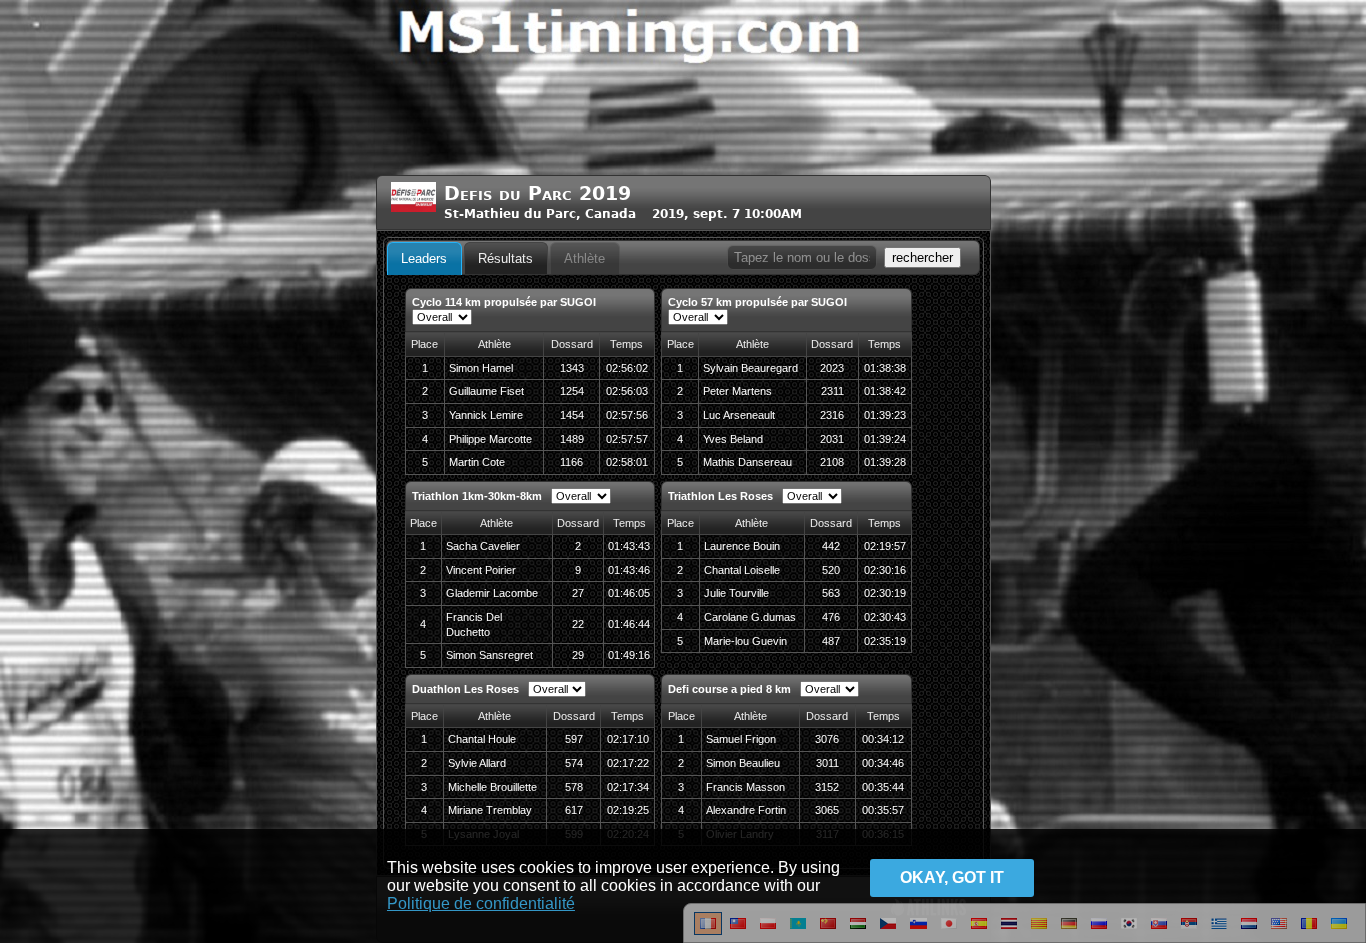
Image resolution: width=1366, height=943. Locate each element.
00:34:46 (883, 763)
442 (831, 546)
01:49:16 (629, 655)
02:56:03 (627, 391)
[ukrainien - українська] (1339, 931)
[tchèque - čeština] (888, 931)
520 (831, 570)
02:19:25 (628, 810)
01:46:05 (629, 593)
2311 (832, 391)
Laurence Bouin (742, 546)
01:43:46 (629, 570)
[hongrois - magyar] (858, 931)
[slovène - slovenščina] (918, 931)
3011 (827, 763)
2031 (832, 439)
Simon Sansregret (489, 655)
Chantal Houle (482, 739)
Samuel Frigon (741, 739)
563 (831, 593)
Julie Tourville (736, 593)
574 (574, 763)
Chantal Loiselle (742, 570)
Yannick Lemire (486, 415)
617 (574, 810)
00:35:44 (883, 787)
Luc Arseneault (739, 415)
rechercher (922, 257)
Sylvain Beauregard (750, 368)
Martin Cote (477, 462)
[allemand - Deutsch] (1069, 931)
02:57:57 (627, 439)
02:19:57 (885, 546)
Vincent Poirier (481, 570)
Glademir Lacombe (492, 593)
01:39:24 (885, 439)
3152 (827, 787)
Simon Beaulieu (743, 763)
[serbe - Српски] (1189, 931)
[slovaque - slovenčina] (1159, 931)
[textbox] (802, 257)
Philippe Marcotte (490, 439)
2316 (832, 415)
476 (831, 617)
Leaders (424, 258)
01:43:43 (629, 546)
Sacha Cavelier (483, 546)
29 (578, 655)
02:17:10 (628, 739)
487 (831, 641)
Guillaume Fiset (486, 391)
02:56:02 (627, 368)
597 (574, 739)
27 (578, 593)
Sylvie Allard (477, 763)
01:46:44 (629, 624)
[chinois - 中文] (738, 931)
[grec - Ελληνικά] (1219, 931)
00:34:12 (883, 739)
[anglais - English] (1279, 931)
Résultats (505, 258)
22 (578, 624)
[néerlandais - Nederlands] (1249, 931)
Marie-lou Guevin (745, 641)
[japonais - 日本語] (949, 931)
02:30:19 (885, 593)
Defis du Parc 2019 (537, 193)
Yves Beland (733, 439)
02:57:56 (627, 415)
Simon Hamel (481, 368)
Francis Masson (745, 787)
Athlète (584, 258)
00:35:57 (883, 810)
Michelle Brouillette (492, 787)
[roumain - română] (1309, 931)
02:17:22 (628, 763)
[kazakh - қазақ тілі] (798, 931)
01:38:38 (885, 368)
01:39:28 (885, 462)
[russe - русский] (1099, 931)
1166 (571, 462)
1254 (572, 391)
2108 (832, 462)
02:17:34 (628, 787)
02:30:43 (885, 617)
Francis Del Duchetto (474, 624)
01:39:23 (885, 415)
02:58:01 (627, 462)
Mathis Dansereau (747, 462)
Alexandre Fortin (746, 810)
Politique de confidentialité (481, 903)
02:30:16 (885, 570)
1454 (572, 415)
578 (574, 787)
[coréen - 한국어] (1129, 931)
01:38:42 (885, 391)
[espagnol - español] (979, 931)
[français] (708, 931)
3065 (827, 810)
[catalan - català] (1039, 931)
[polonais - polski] (768, 931)
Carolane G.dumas (750, 617)
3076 (827, 739)
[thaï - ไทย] (1009, 931)
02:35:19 (885, 641)
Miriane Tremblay (490, 810)
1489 (572, 439)
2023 (832, 368)
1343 (572, 368)
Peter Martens (737, 391)
